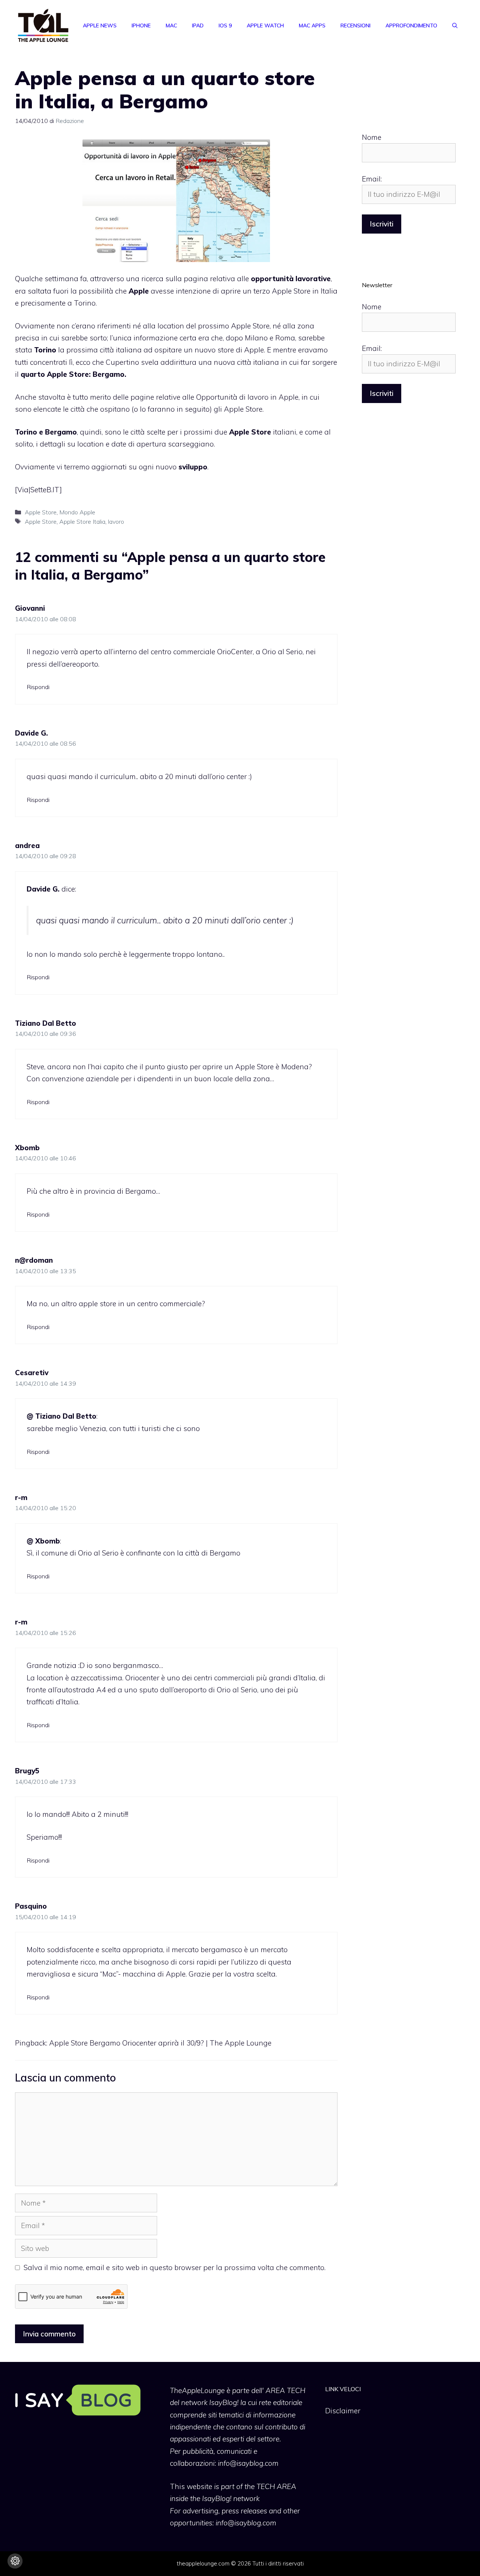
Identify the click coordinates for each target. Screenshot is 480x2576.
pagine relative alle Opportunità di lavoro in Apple (214, 397)
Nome (372, 137)
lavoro (116, 521)
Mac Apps (312, 25)
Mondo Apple (77, 512)
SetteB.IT (45, 490)
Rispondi (38, 687)
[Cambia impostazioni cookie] (15, 2561)
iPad (198, 25)
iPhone (141, 25)
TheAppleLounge (197, 2390)
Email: (372, 179)
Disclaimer (343, 2411)
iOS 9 (225, 25)
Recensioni (355, 25)
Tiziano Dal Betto (46, 1023)
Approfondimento (411, 25)
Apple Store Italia (82, 521)
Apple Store (41, 512)
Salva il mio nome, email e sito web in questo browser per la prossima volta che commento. (175, 2267)
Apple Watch (265, 25)
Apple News (100, 25)
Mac (171, 25)
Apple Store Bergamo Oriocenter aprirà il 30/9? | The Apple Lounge (160, 2043)
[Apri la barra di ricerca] (455, 25)
